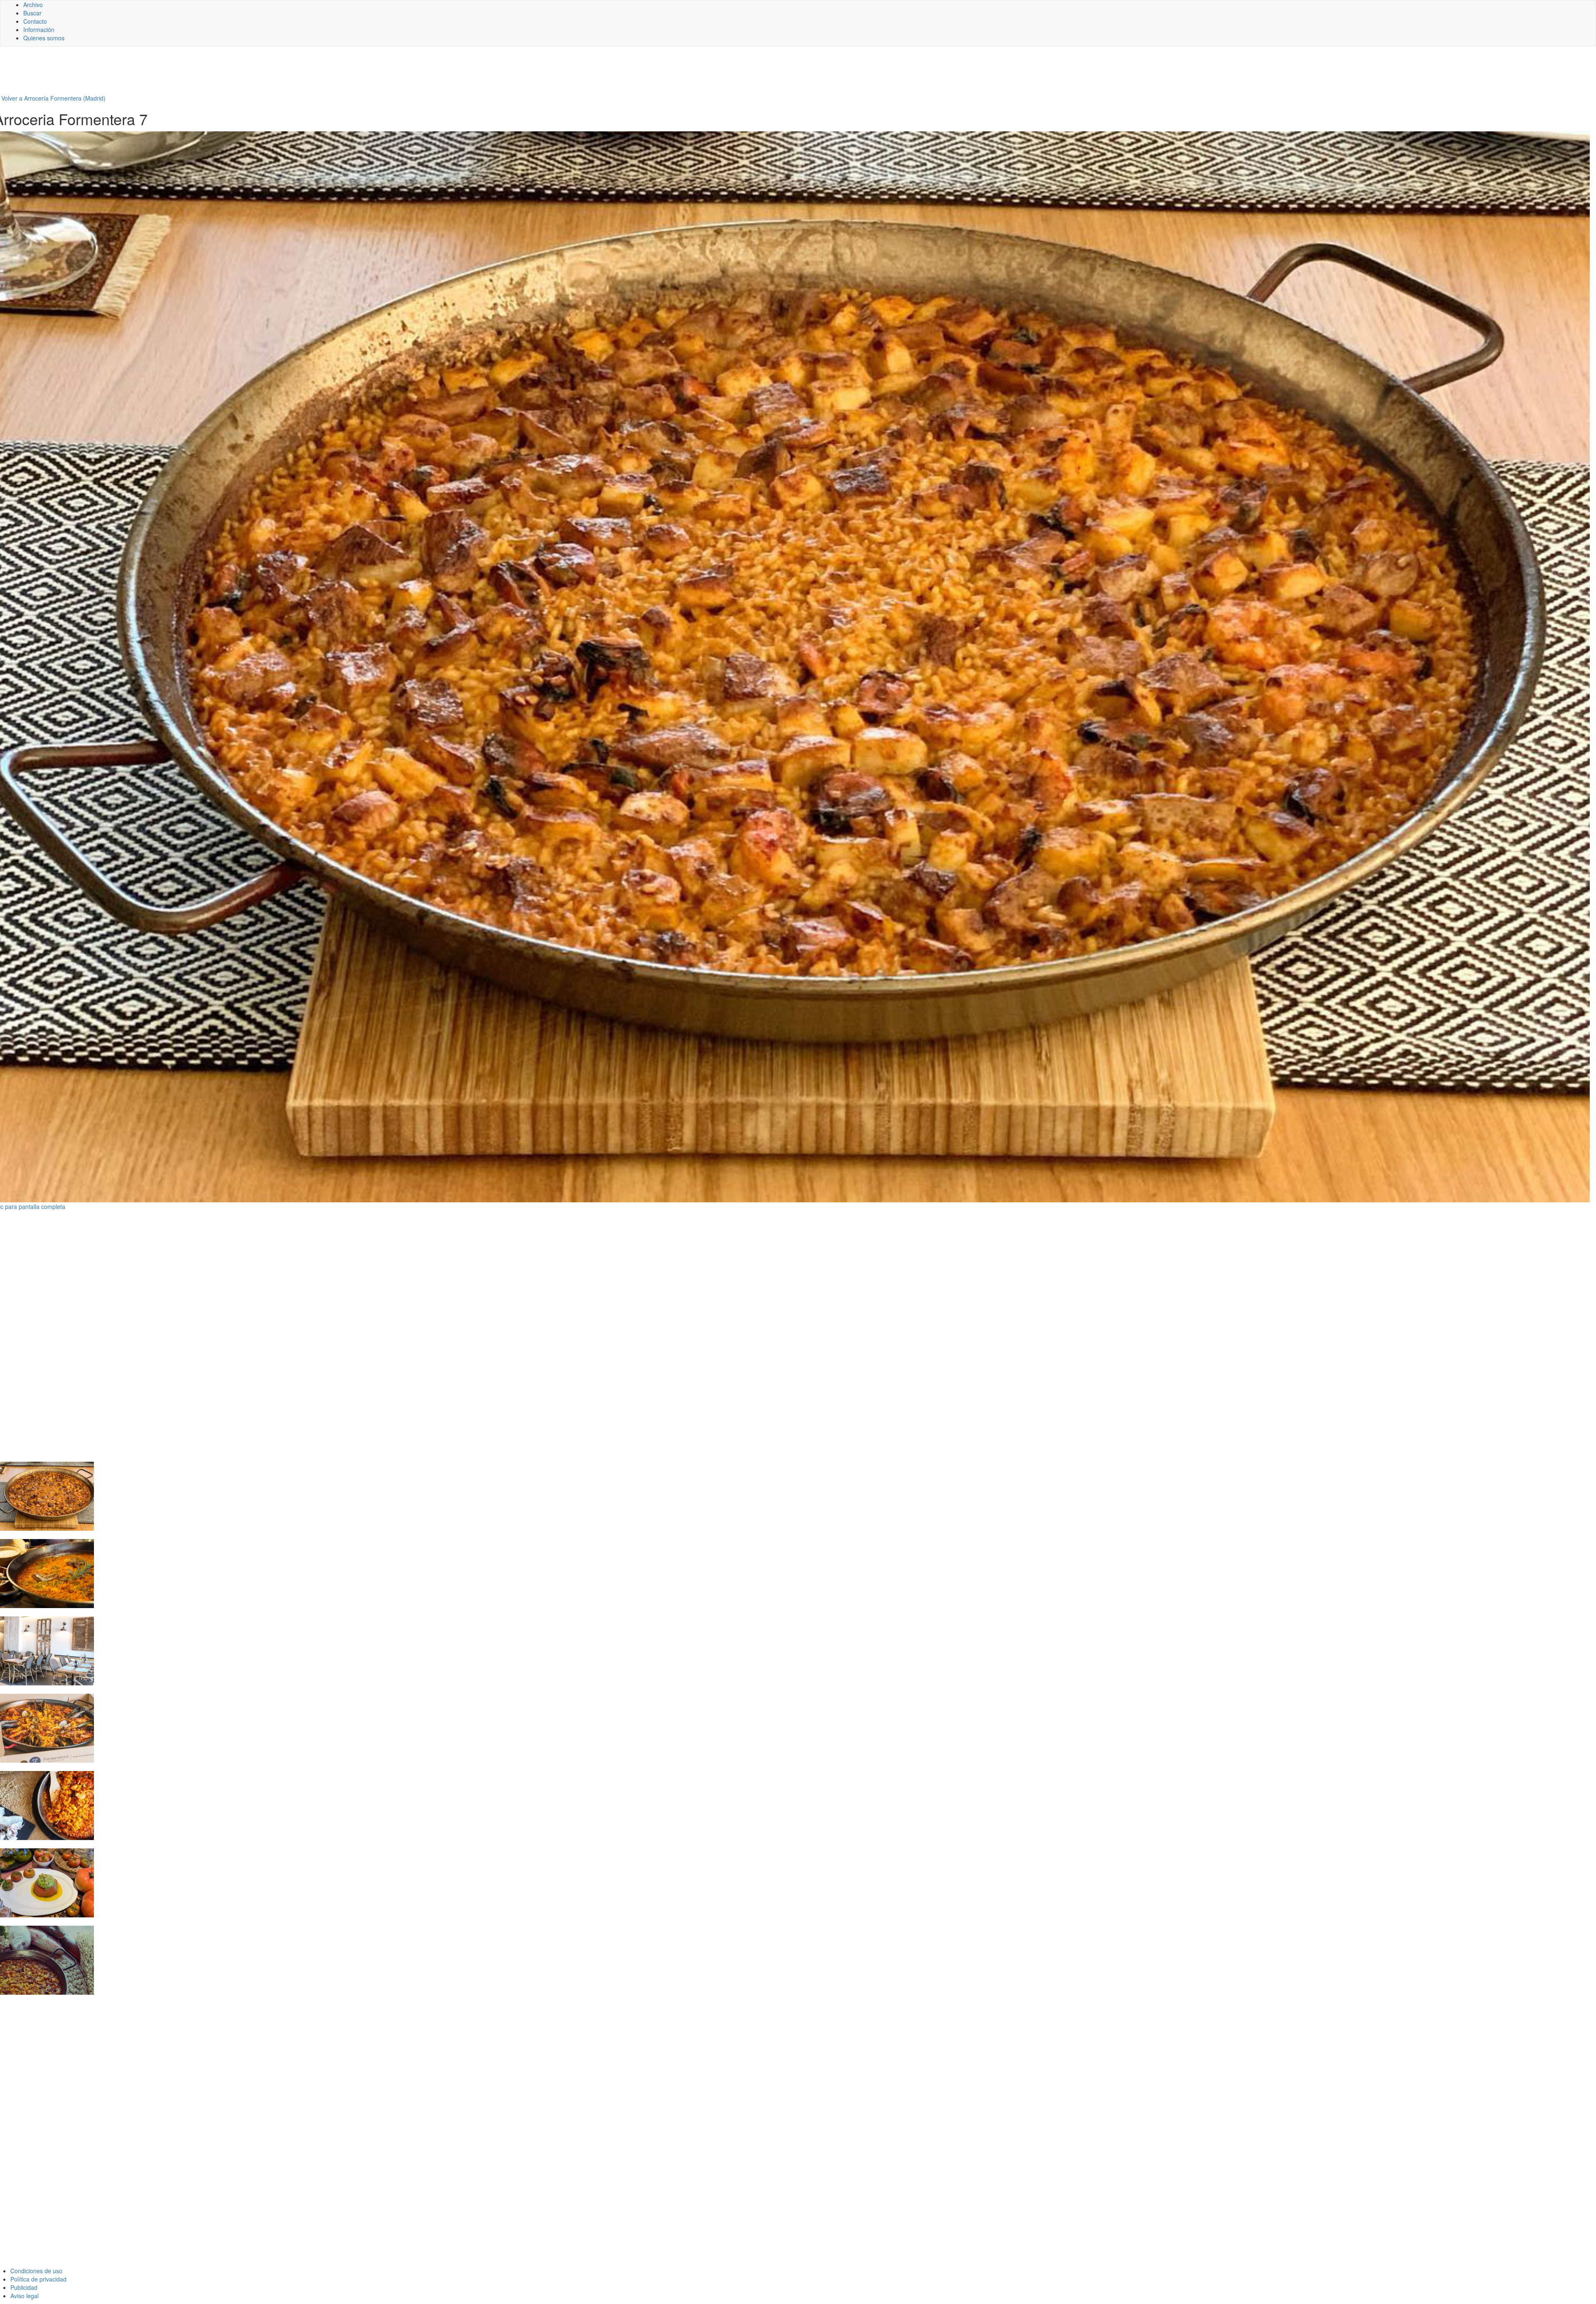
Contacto (35, 21)
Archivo (33, 5)
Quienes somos (44, 38)
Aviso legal (25, 2296)
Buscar (32, 13)
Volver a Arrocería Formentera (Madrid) (53, 98)
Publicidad (24, 2287)
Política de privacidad (38, 2279)
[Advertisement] (204, 74)
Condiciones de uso (36, 2271)
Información (39, 30)
